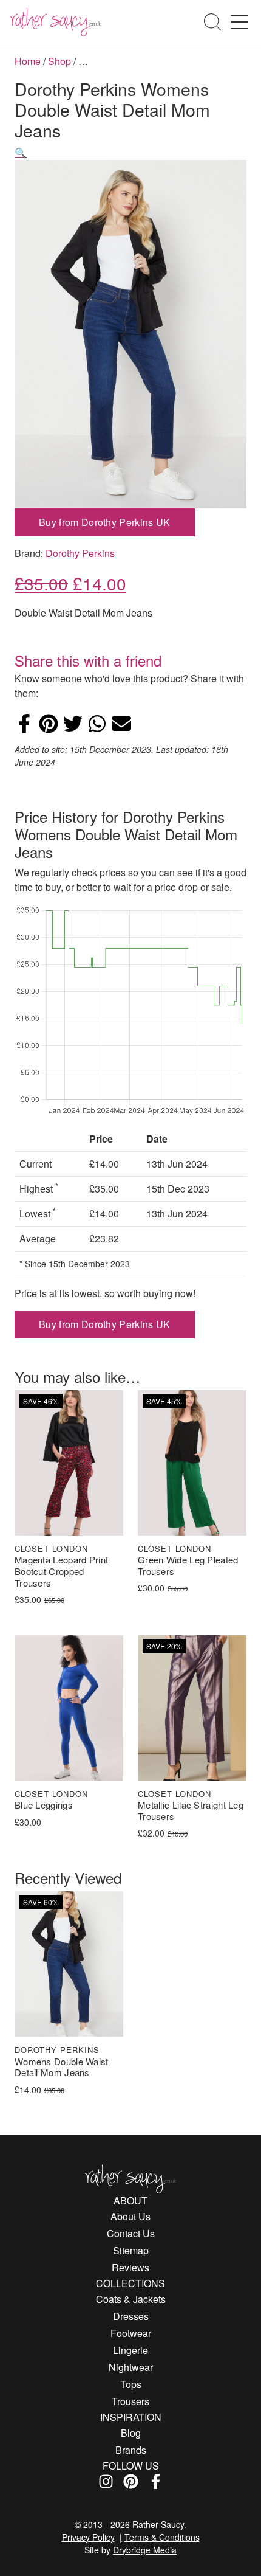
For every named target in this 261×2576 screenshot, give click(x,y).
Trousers (130, 2401)
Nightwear (131, 2367)
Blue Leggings (44, 1805)
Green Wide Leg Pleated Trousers (188, 1566)
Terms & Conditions (162, 2537)
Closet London (51, 1549)
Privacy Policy (88, 2537)
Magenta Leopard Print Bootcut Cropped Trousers (61, 1571)
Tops (131, 2384)
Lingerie (130, 2350)
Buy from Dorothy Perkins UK (105, 522)
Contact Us (131, 2233)
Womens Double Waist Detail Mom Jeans (62, 2068)
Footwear (131, 2333)
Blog (131, 2433)
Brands (131, 2450)
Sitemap (131, 2250)
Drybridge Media (145, 2550)
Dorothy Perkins (80, 553)
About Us (130, 2216)
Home (28, 61)
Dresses (131, 2316)
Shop (59, 61)
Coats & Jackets (131, 2299)
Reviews (130, 2267)
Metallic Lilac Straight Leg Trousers (191, 1811)
